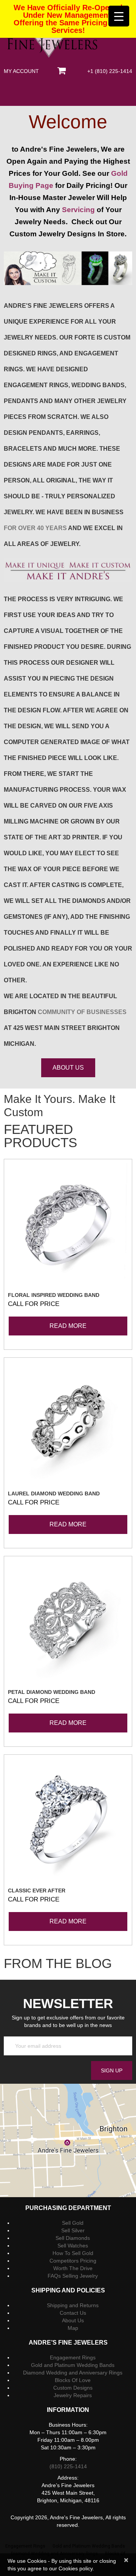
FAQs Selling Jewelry (73, 2276)
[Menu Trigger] (119, 16)
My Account (21, 71)
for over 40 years (35, 528)
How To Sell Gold (73, 2253)
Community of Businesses (82, 1012)
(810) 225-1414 (68, 2466)
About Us (73, 2320)
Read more (68, 1326)
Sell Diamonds (73, 2238)
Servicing (78, 210)
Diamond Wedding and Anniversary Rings (73, 2373)
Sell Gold (73, 2223)
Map (73, 2328)
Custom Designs (73, 2388)
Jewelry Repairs (73, 2395)
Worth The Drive (73, 2268)
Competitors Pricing (73, 2261)
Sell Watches (73, 2246)
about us (68, 1068)
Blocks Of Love (73, 2380)
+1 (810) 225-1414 (110, 71)
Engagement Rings (73, 2357)
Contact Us (73, 2313)
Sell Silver (73, 2230)
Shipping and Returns (73, 2305)
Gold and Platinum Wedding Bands (73, 2365)
